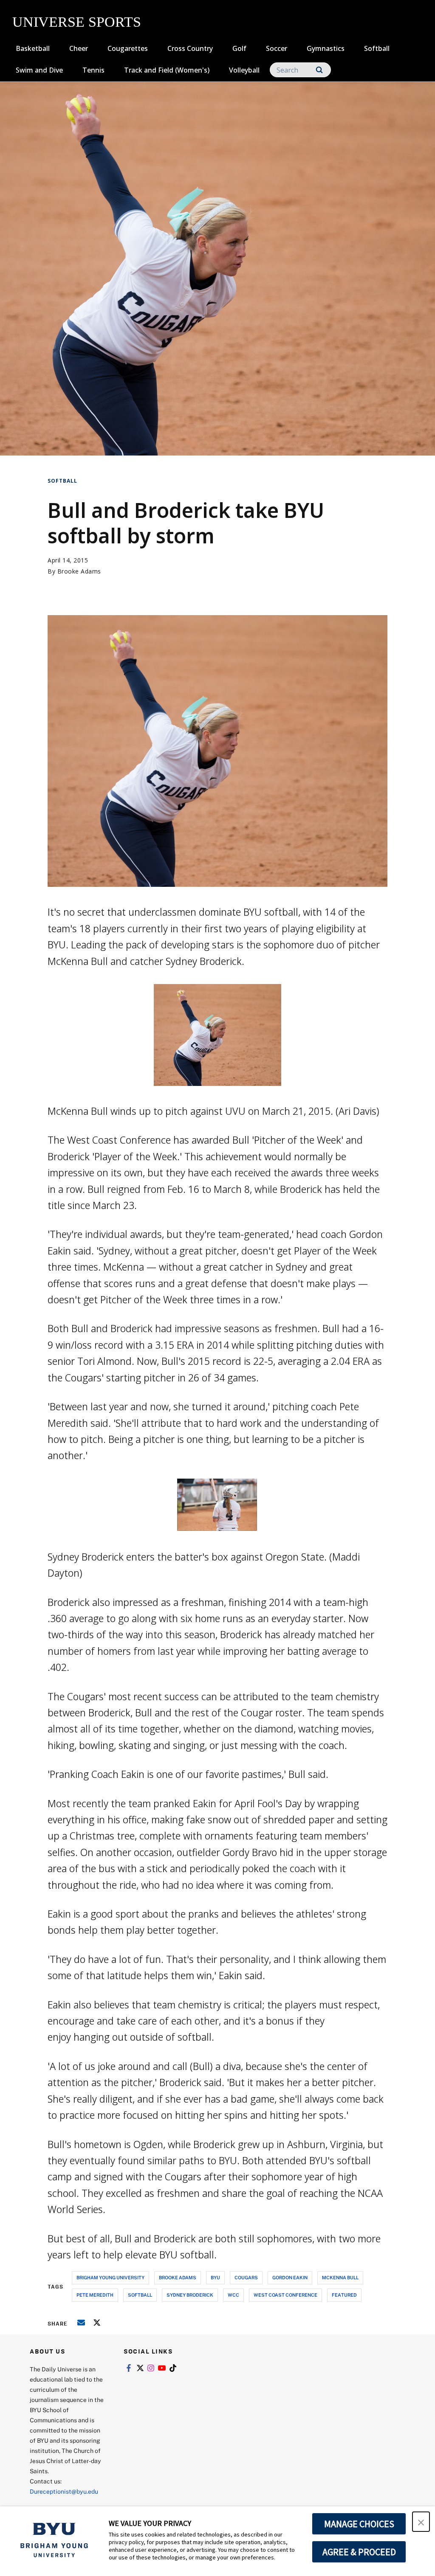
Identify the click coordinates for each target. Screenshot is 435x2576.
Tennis (93, 70)
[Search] (319, 70)
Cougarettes (128, 48)
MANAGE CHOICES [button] (359, 2524)
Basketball (33, 48)
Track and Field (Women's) (167, 70)
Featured (344, 2295)
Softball (377, 48)
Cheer (79, 48)
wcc (233, 2295)
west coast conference (285, 2295)
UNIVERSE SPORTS (77, 22)
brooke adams (178, 2277)
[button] (421, 2522)
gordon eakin (290, 2277)
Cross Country (190, 48)
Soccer (277, 48)
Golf (239, 48)
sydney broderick (190, 2295)
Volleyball (244, 70)
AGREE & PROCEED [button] (359, 2552)
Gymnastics (326, 48)
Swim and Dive (39, 70)
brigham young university (110, 2277)
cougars (246, 2277)
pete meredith (95, 2295)
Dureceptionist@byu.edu (64, 2491)
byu (215, 2277)
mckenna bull (340, 2277)
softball (140, 2295)
